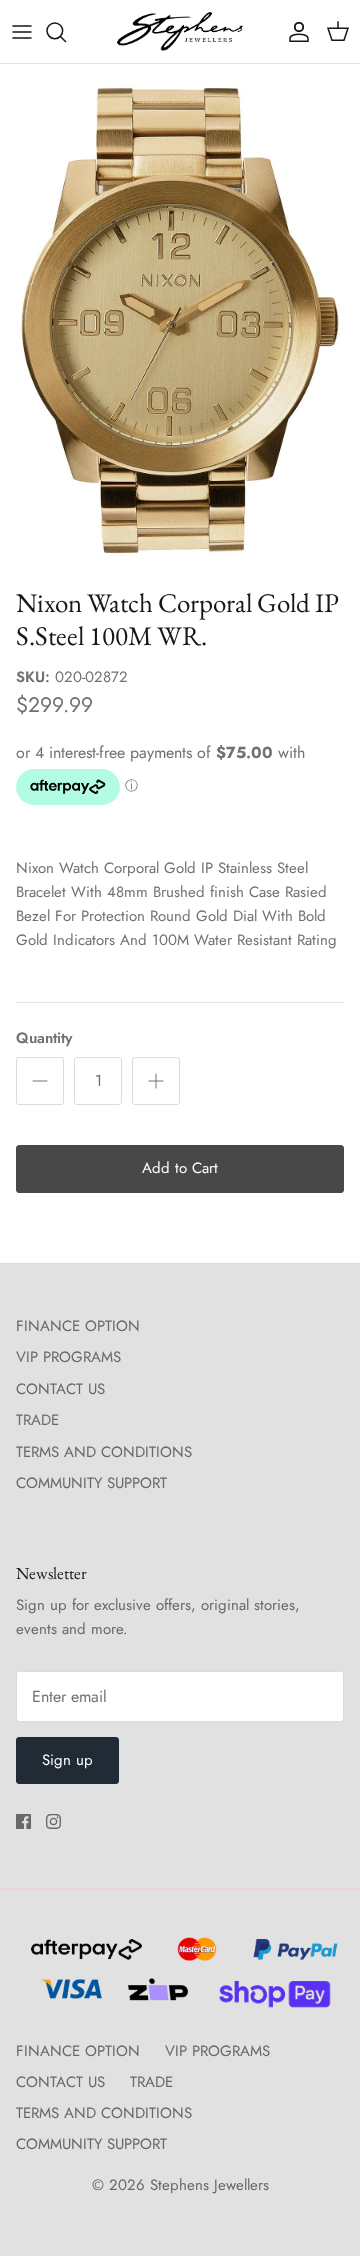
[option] (180, 320)
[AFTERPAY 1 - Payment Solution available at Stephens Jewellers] (84, 1958)
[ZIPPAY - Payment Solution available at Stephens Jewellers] (155, 1998)
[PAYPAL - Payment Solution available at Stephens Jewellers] (290, 1958)
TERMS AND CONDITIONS (104, 1452)
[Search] (66, 32)
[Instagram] (53, 1821)
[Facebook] (23, 1821)
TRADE (37, 1420)
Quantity (44, 1038)
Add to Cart (180, 1168)
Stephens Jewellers (209, 2185)
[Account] (294, 32)
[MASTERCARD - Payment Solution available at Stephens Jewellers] (194, 1958)
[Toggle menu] (22, 32)
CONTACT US (60, 1389)
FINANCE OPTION (78, 1326)
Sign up (67, 1760)
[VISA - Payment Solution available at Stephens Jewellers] (68, 1998)
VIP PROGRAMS (68, 1357)
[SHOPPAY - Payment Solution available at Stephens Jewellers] (266, 1998)
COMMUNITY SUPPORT (91, 1483)
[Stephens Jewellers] (180, 31)
